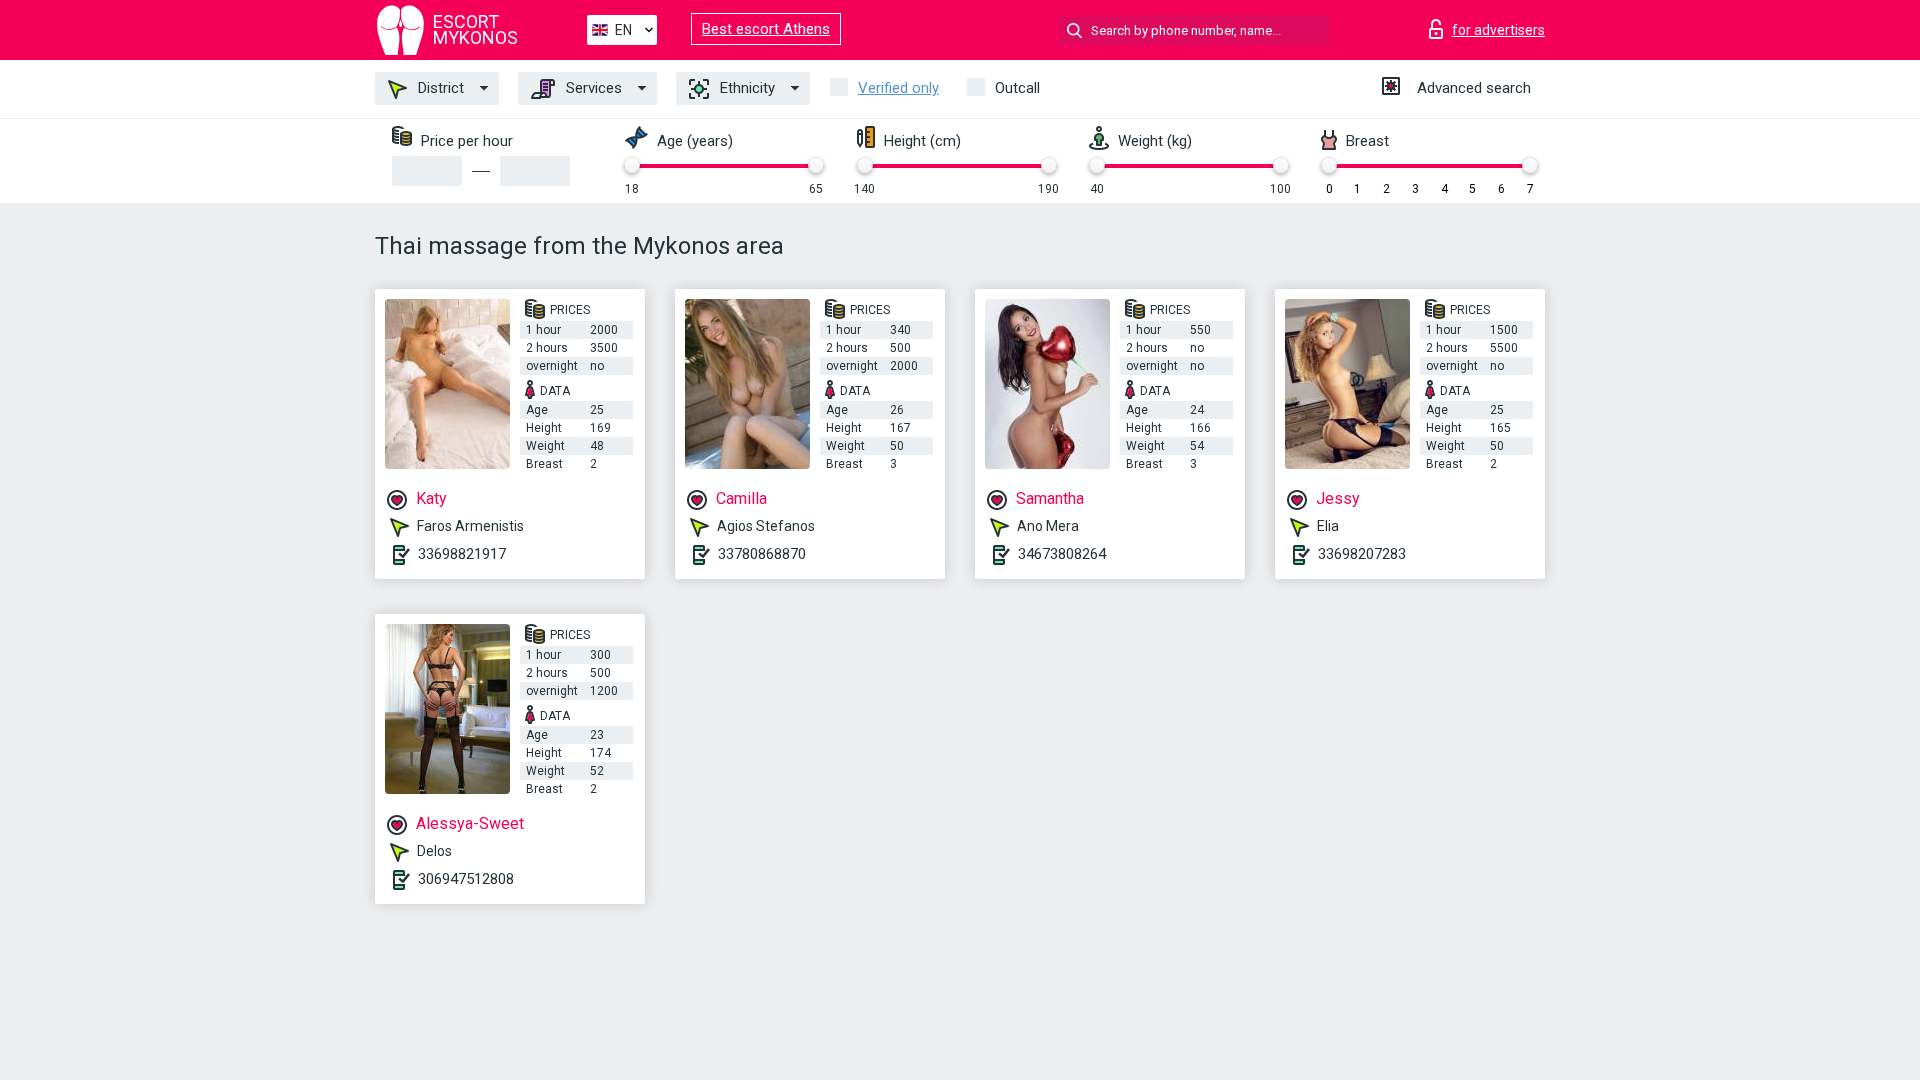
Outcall (1017, 88)
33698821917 (462, 554)
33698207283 (1362, 554)
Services (592, 88)
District (439, 88)
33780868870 (762, 554)
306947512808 (466, 879)
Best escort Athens (766, 29)
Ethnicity (745, 88)
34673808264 (1062, 554)
